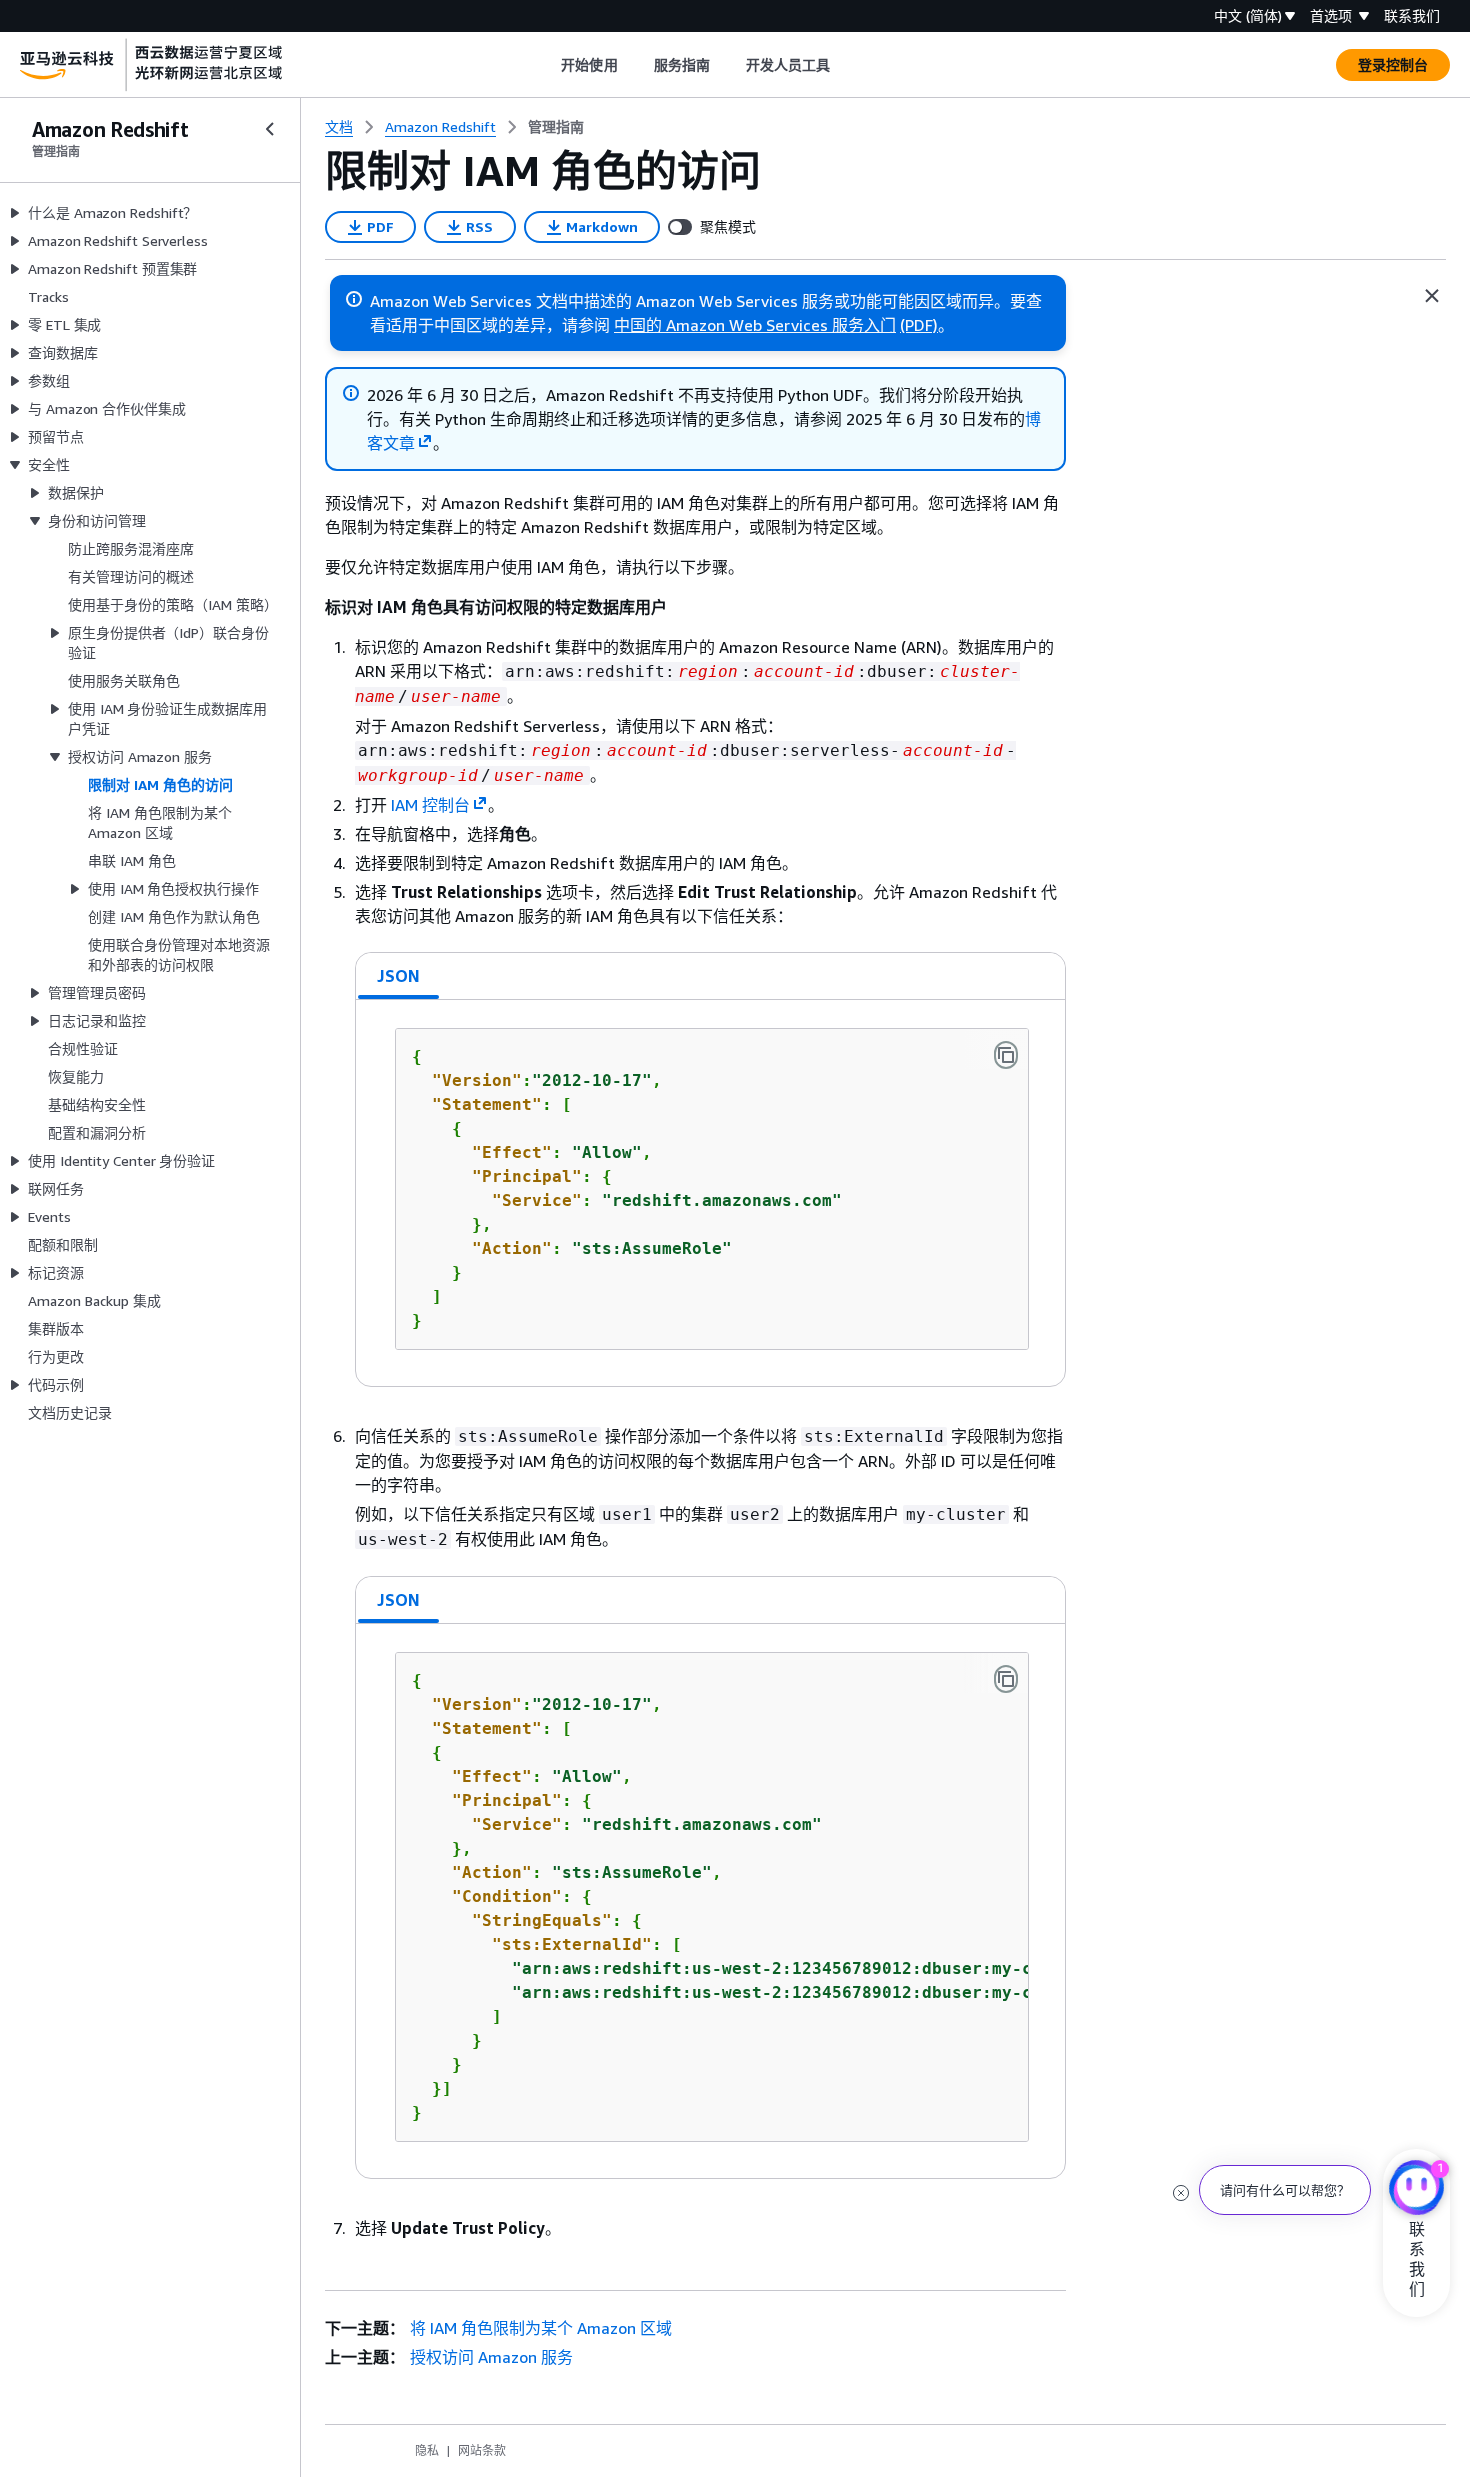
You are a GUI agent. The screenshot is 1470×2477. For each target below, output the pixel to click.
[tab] (399, 976)
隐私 (427, 2450)
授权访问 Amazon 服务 (491, 2357)
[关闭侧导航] (270, 129)
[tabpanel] (710, 1193)
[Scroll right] (845, 65)
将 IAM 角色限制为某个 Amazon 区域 (541, 2328)
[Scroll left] (546, 65)
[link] (556, 127)
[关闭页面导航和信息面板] (1432, 296)
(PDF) (919, 325)
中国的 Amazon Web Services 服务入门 (755, 325)
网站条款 (482, 2450)
